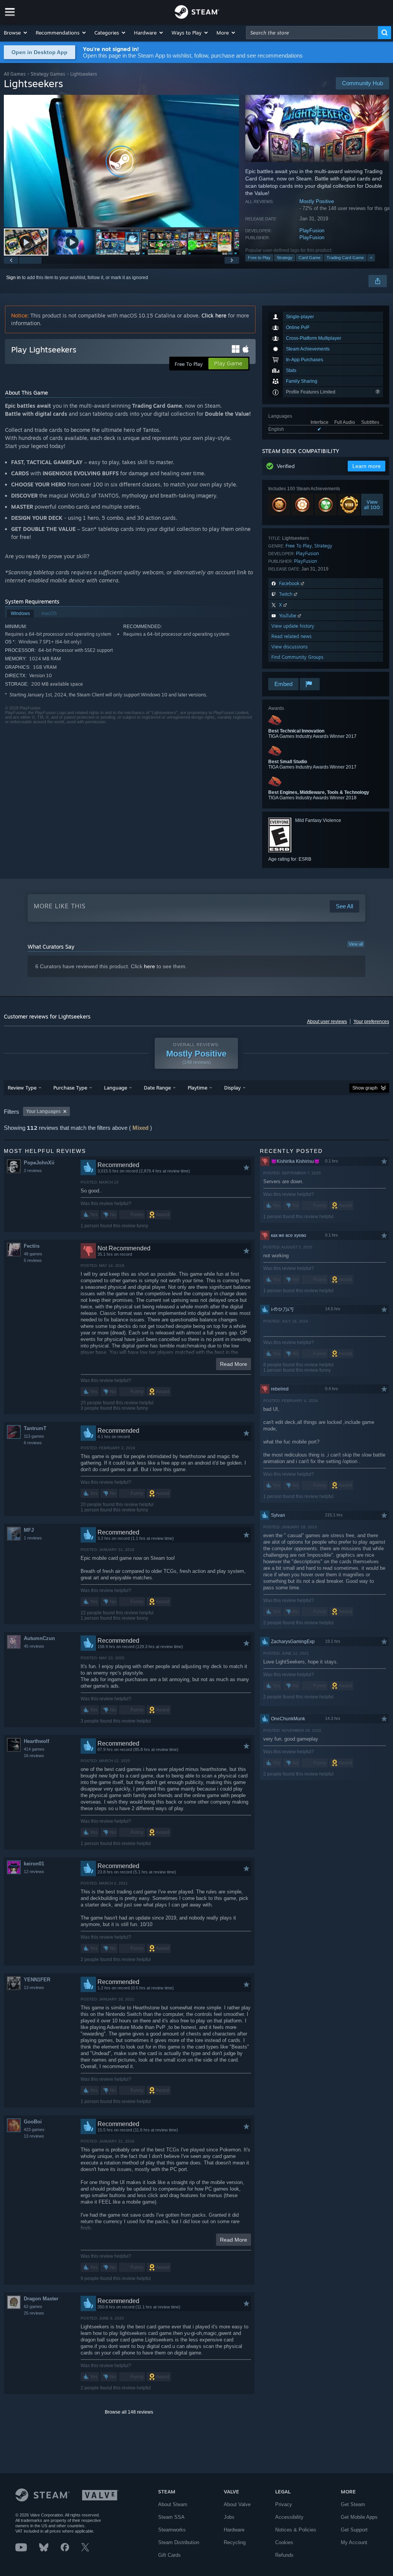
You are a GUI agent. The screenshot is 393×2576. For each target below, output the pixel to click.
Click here (214, 315)
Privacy (284, 2504)
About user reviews (327, 1022)
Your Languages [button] (43, 1111)
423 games (34, 2130)
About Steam (173, 2504)
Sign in (13, 278)
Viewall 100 (372, 504)
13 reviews (34, 1987)
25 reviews (34, 2313)
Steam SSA (171, 2517)
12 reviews (34, 1872)
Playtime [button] (197, 1088)
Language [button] (116, 1088)
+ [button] (371, 258)
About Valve (237, 2504)
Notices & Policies (296, 2530)
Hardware (234, 2530)
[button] (16, 33)
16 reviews (34, 1756)
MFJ (29, 1530)
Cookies (284, 2542)
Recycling (235, 2542)
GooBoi (33, 2122)
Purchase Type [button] (70, 1088)
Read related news (291, 636)
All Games (15, 74)
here (149, 966)
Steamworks (172, 2530)
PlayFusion (312, 231)
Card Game (310, 258)
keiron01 (34, 1864)
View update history (293, 626)
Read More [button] (234, 1364)
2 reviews (33, 1171)
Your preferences (371, 1022)
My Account (354, 2542)
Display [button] (232, 1088)
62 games (33, 2306)
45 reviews (34, 1646)
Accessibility (289, 2517)
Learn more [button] (367, 466)
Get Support (354, 2530)
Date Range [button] (157, 1088)
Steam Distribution (179, 2542)
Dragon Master (41, 2299)
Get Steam (353, 2504)
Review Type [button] (22, 1088)
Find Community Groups (297, 657)
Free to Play (259, 258)
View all (356, 944)
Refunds (284, 2555)
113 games (34, 1436)
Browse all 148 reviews (129, 2412)
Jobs (229, 2517)
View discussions (290, 647)
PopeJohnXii (39, 1163)
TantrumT (35, 1428)
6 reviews (33, 1443)
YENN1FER (37, 1980)
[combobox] (312, 33)
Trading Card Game (345, 258)
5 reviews (33, 1260)
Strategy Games (48, 74)
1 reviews (33, 1538)
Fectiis (32, 1246)
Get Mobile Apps (359, 2517)
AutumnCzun (39, 1638)
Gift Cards (169, 2555)
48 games (33, 1254)
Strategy (285, 258)
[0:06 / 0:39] (121, 161)
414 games (34, 1749)
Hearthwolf (36, 1741)
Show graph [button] (365, 1088)
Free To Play (299, 546)
